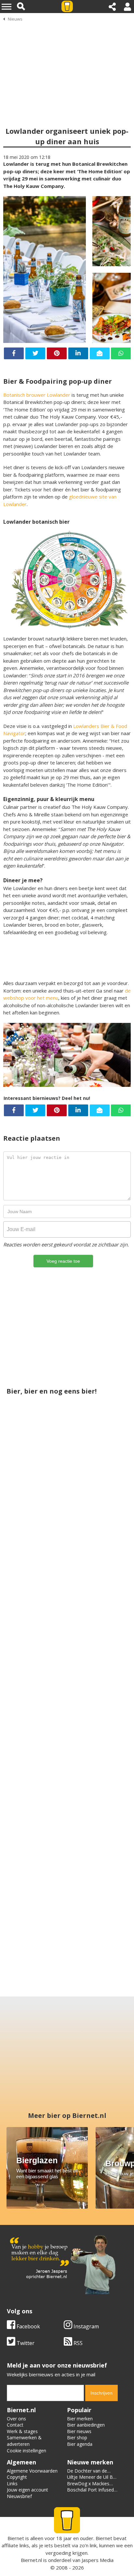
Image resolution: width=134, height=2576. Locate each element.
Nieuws (15, 19)
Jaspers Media (98, 2560)
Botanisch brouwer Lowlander (37, 395)
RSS (77, 2343)
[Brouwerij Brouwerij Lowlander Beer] (67, 1913)
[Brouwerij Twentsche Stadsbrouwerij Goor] (36, 1677)
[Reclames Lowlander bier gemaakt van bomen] (67, 1755)
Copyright (17, 2477)
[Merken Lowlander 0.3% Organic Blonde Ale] (98, 1677)
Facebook (28, 2326)
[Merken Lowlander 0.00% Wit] (36, 1519)
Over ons (16, 2419)
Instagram (86, 2326)
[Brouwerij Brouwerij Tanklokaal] (98, 1519)
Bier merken (80, 2419)
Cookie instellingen (27, 2451)
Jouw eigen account (27, 2490)
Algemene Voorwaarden (32, 2471)
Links (12, 2483)
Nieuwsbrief (19, 2496)
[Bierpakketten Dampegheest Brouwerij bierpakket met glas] (98, 1835)
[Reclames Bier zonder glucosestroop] (36, 1835)
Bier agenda (80, 2444)
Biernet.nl (31, 2560)
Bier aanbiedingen (86, 2425)
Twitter (25, 2343)
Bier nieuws (79, 2431)
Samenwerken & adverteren (24, 2441)
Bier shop (77, 2437)
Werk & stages (22, 2431)
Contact (15, 2425)
